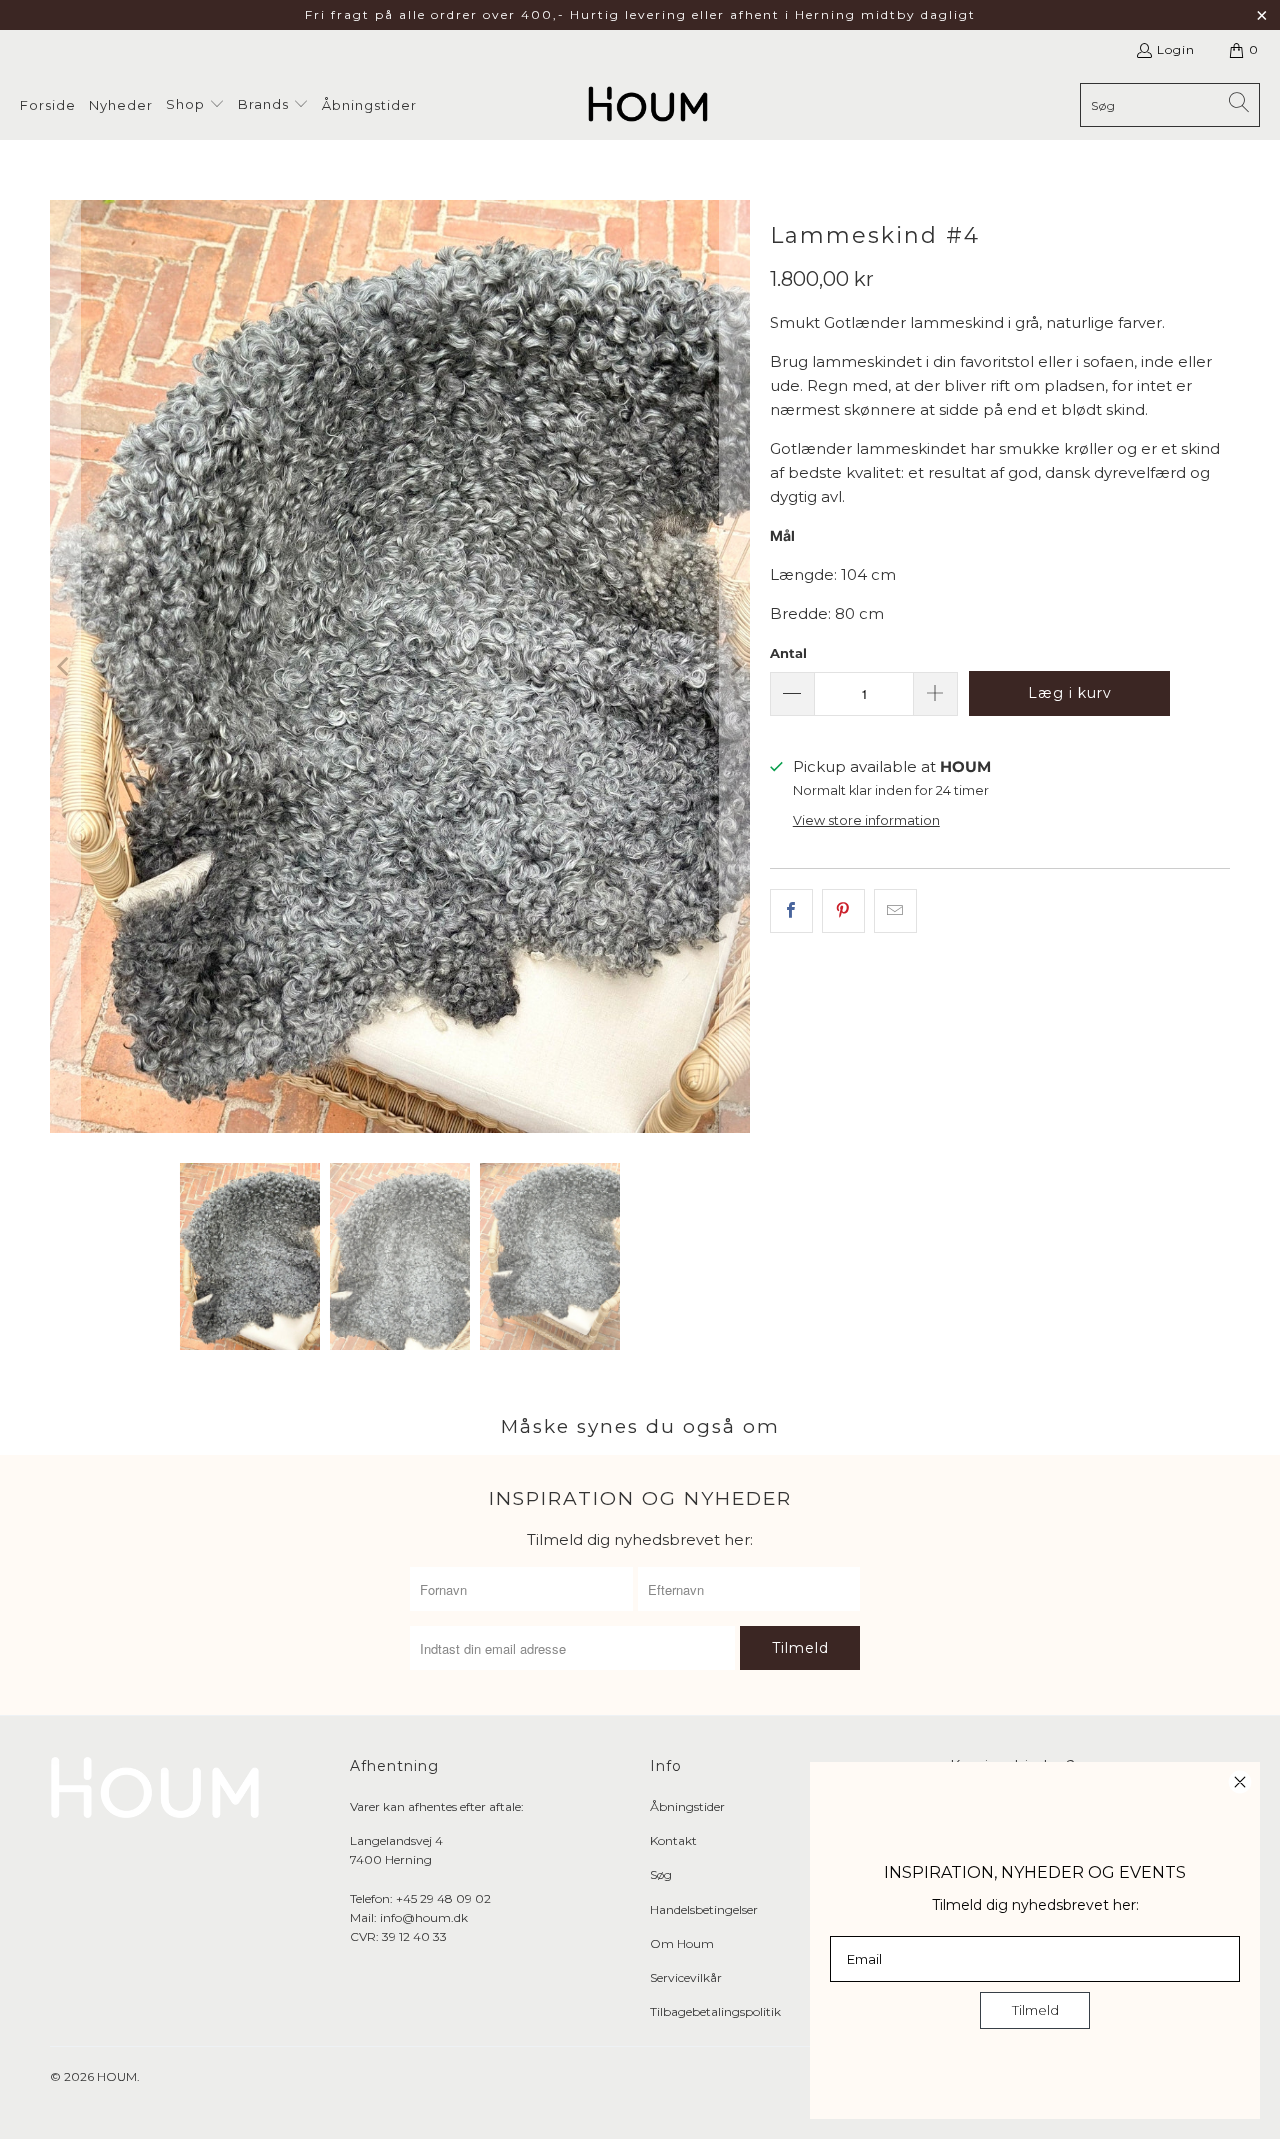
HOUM (117, 2076)
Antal (788, 653)
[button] (195, 105)
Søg (661, 1874)
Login (1176, 49)
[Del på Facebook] (791, 911)
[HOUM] (648, 105)
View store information (866, 820)
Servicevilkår (686, 1977)
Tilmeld (1035, 2010)
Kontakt (673, 1840)
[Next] (735, 666)
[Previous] (65, 666)
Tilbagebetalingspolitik (715, 2011)
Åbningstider (687, 1806)
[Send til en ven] (895, 911)
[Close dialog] (1240, 1782)
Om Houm (682, 1943)
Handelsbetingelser (704, 1909)
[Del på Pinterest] (843, 911)
